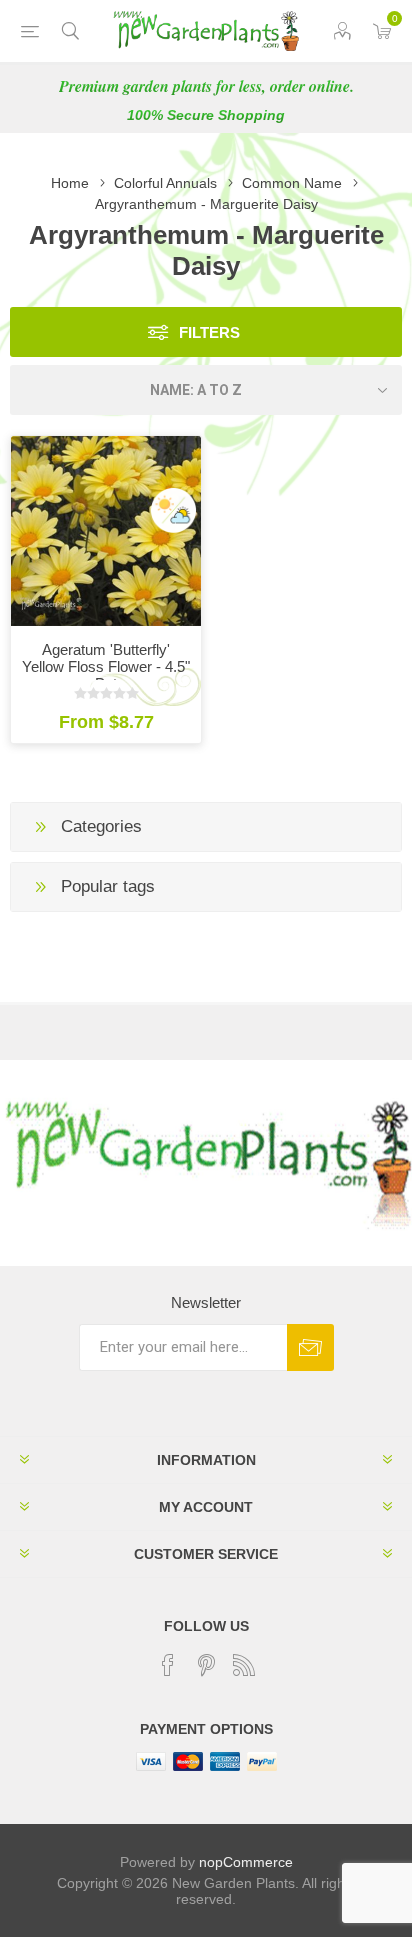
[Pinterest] (206, 1665)
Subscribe (310, 1347)
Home (70, 183)
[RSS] (244, 1665)
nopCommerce (246, 1862)
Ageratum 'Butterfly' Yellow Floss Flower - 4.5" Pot (106, 666)
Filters (209, 332)
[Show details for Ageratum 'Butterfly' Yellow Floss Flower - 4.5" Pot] (106, 531)
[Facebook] (168, 1665)
